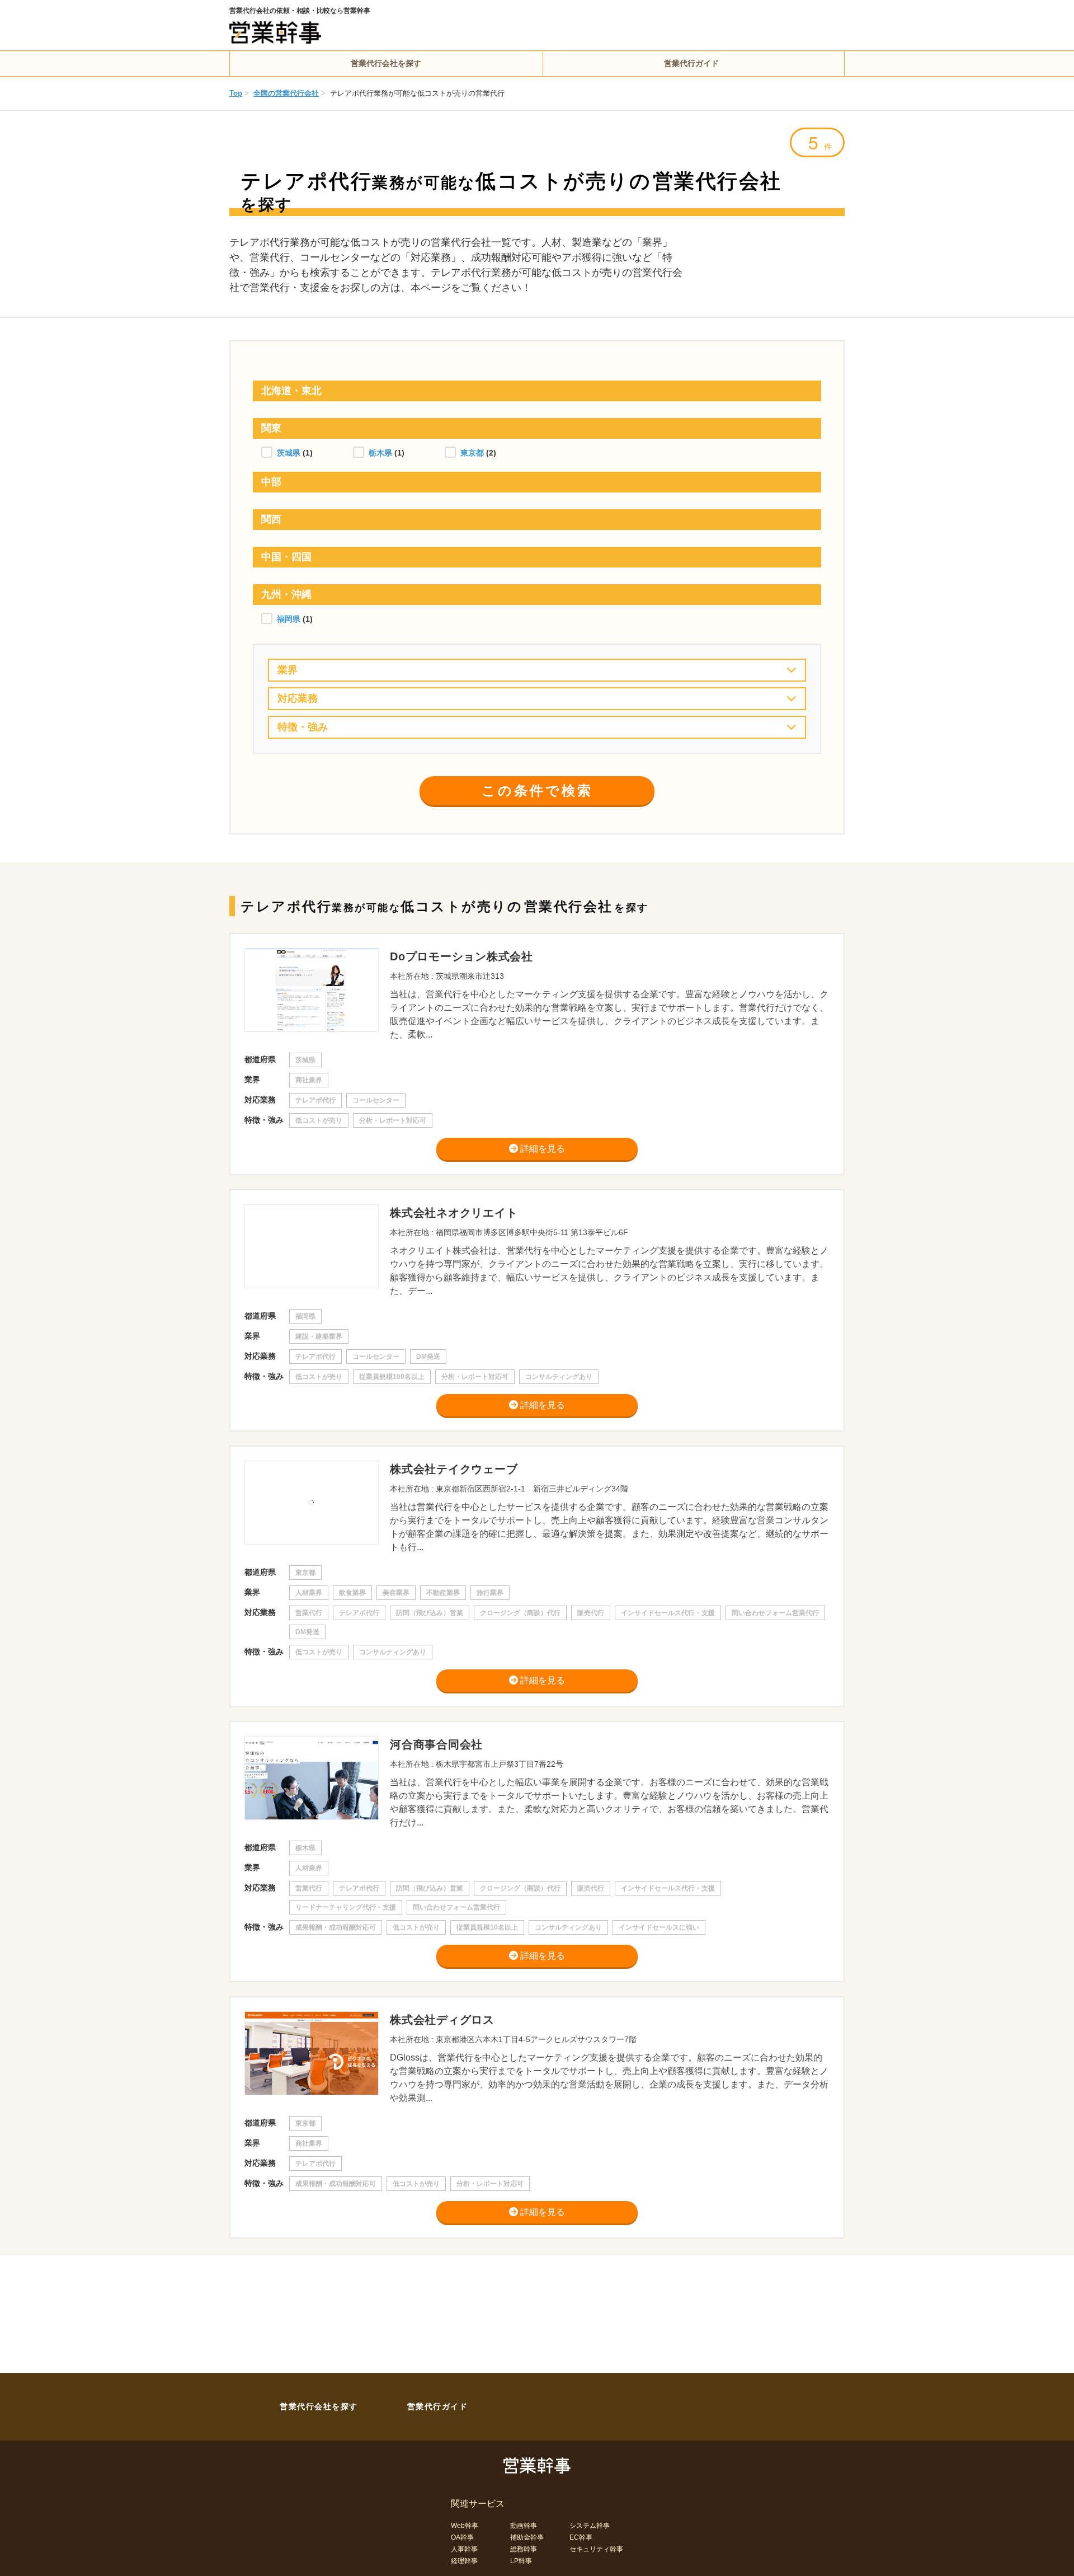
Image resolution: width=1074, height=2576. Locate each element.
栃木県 (381, 453)
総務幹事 (524, 2549)
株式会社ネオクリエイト (454, 1213)
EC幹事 (581, 2537)
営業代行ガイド (691, 63)
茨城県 (290, 453)
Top (236, 93)
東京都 (473, 453)
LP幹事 (521, 2561)
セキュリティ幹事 (596, 2549)
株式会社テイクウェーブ (454, 1469)
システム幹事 (590, 2526)
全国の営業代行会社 (286, 93)
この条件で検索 (537, 790)
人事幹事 (464, 2549)
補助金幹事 (527, 2537)
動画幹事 (524, 2526)
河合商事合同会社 (436, 1744)
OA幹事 (462, 2537)
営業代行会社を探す (386, 63)
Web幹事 (465, 2526)
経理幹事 (464, 2561)
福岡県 (290, 619)
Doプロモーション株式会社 (461, 956)
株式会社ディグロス (442, 2020)
